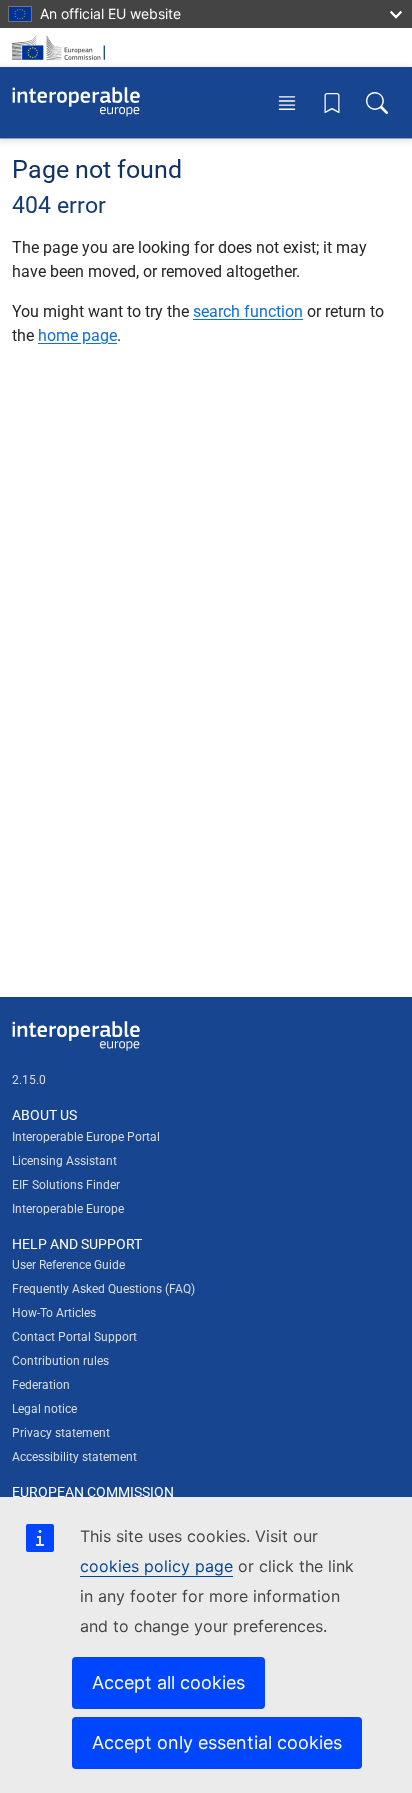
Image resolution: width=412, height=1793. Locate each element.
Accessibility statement (74, 1457)
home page (77, 335)
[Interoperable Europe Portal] (76, 102)
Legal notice (44, 1409)
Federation (41, 1385)
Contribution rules (60, 1361)
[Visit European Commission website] (62, 47)
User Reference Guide (68, 1265)
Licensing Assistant (64, 1161)
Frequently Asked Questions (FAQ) (103, 1289)
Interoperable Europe (68, 1209)
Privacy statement (61, 1433)
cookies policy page (156, 1566)
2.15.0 (29, 1080)
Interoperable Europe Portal (86, 1137)
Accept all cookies (168, 1682)
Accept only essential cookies (217, 1742)
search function (248, 311)
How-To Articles (54, 1313)
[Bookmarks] (332, 102)
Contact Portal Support (74, 1337)
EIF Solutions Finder (66, 1185)
